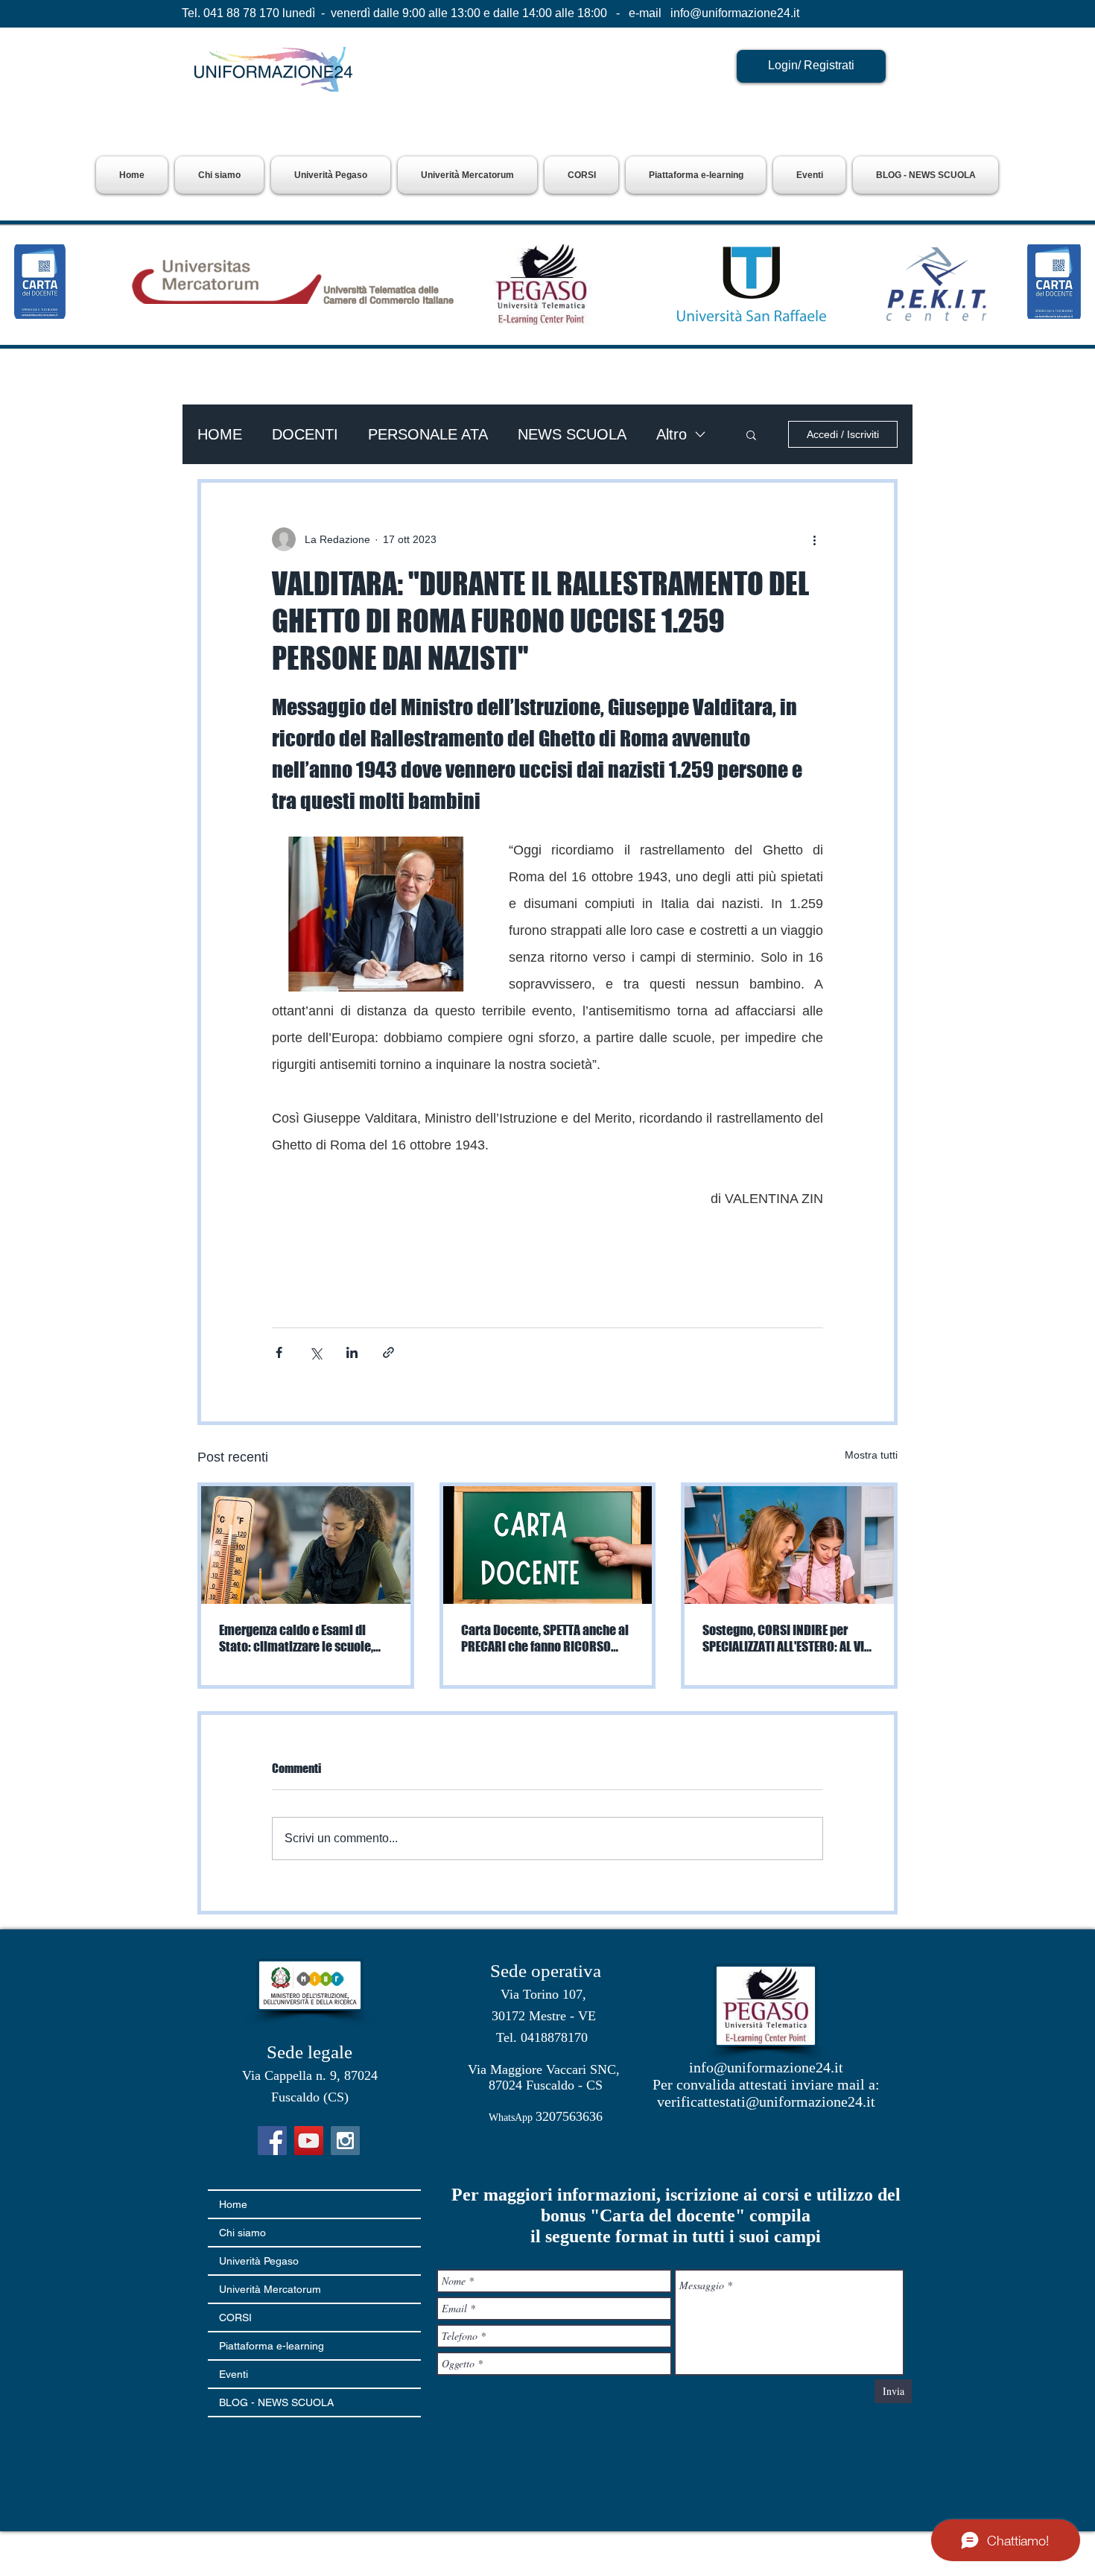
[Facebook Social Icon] (272, 2141)
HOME (220, 434)
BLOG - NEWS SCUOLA (276, 2402)
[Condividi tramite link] (388, 1352)
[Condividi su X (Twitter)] (315, 1352)
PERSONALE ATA (428, 434)
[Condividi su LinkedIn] (352, 1352)
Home (233, 2204)
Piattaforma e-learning (272, 2346)
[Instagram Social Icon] (345, 2141)
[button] (331, 175)
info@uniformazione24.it (735, 13)
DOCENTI (305, 434)
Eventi (234, 2374)
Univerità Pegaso (259, 2261)
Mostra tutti (871, 1455)
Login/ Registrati (811, 65)
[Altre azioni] (814, 539)
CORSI (235, 2318)
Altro (672, 434)
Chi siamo (242, 2233)
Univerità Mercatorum (270, 2289)
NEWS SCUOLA (572, 434)
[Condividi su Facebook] (279, 1352)
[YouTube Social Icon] (309, 2141)
